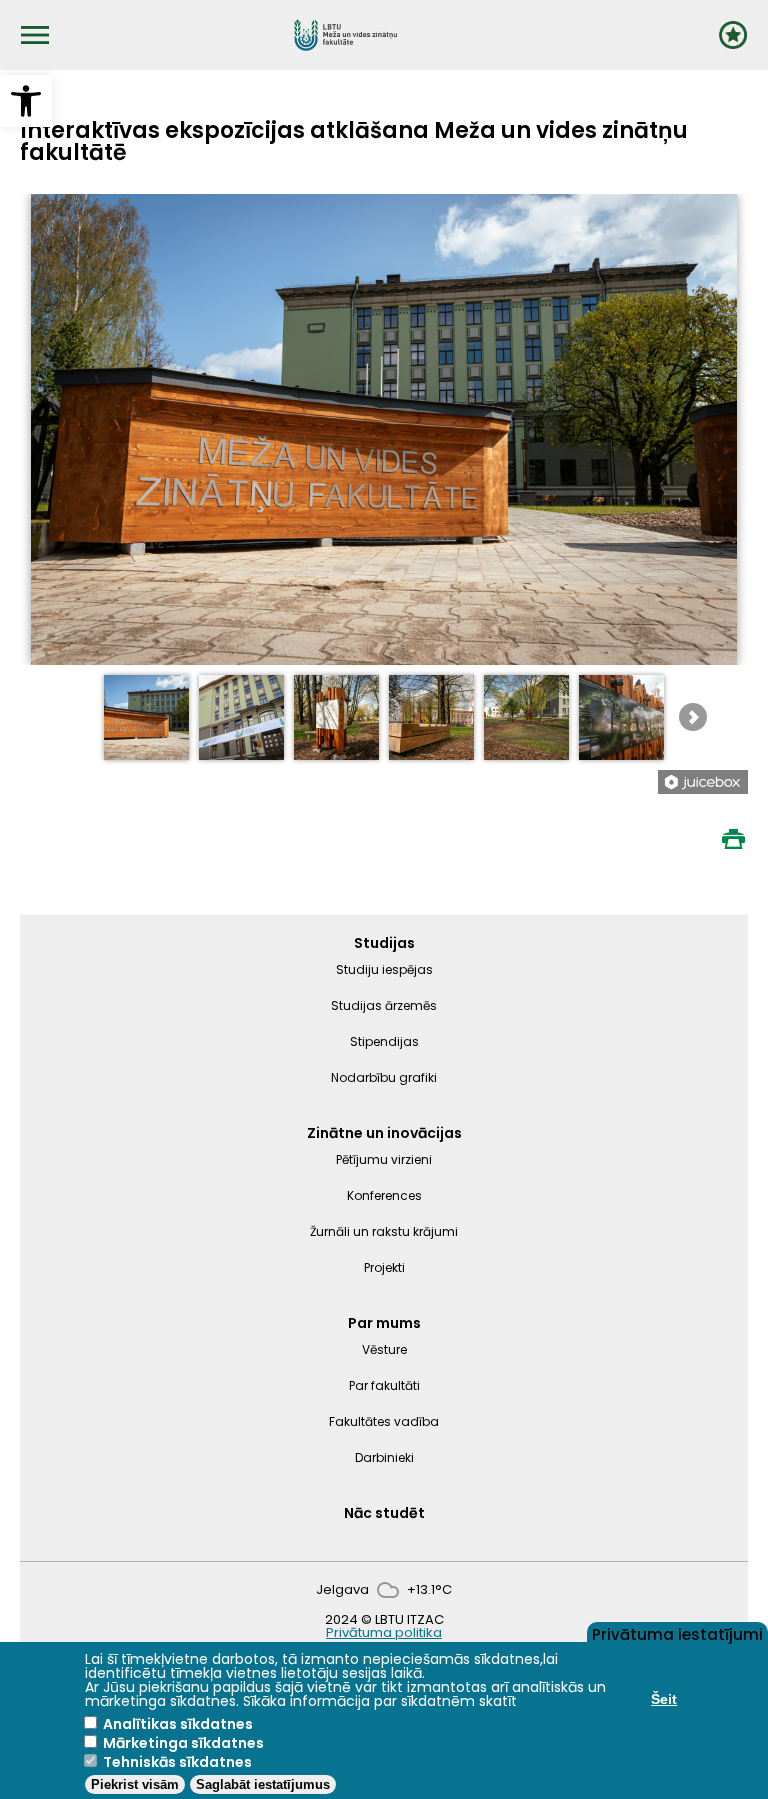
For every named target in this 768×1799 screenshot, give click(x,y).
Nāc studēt (384, 1513)
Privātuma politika (384, 1632)
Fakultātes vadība (384, 1421)
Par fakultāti (384, 1385)
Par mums (384, 1323)
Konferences (384, 1195)
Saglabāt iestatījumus (263, 1784)
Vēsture (384, 1349)
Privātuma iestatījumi (677, 1633)
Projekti (384, 1267)
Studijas (384, 943)
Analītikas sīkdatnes (178, 1724)
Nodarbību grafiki (384, 1077)
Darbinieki (384, 1457)
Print (733, 839)
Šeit (664, 1699)
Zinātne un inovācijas (384, 1133)
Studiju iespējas (384, 969)
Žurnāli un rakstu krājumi (384, 1231)
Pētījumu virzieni (384, 1159)
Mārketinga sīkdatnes (183, 1743)
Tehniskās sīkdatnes (177, 1762)
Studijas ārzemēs (384, 1005)
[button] (26, 101)
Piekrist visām (135, 1784)
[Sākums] (346, 35)
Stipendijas (384, 1041)
